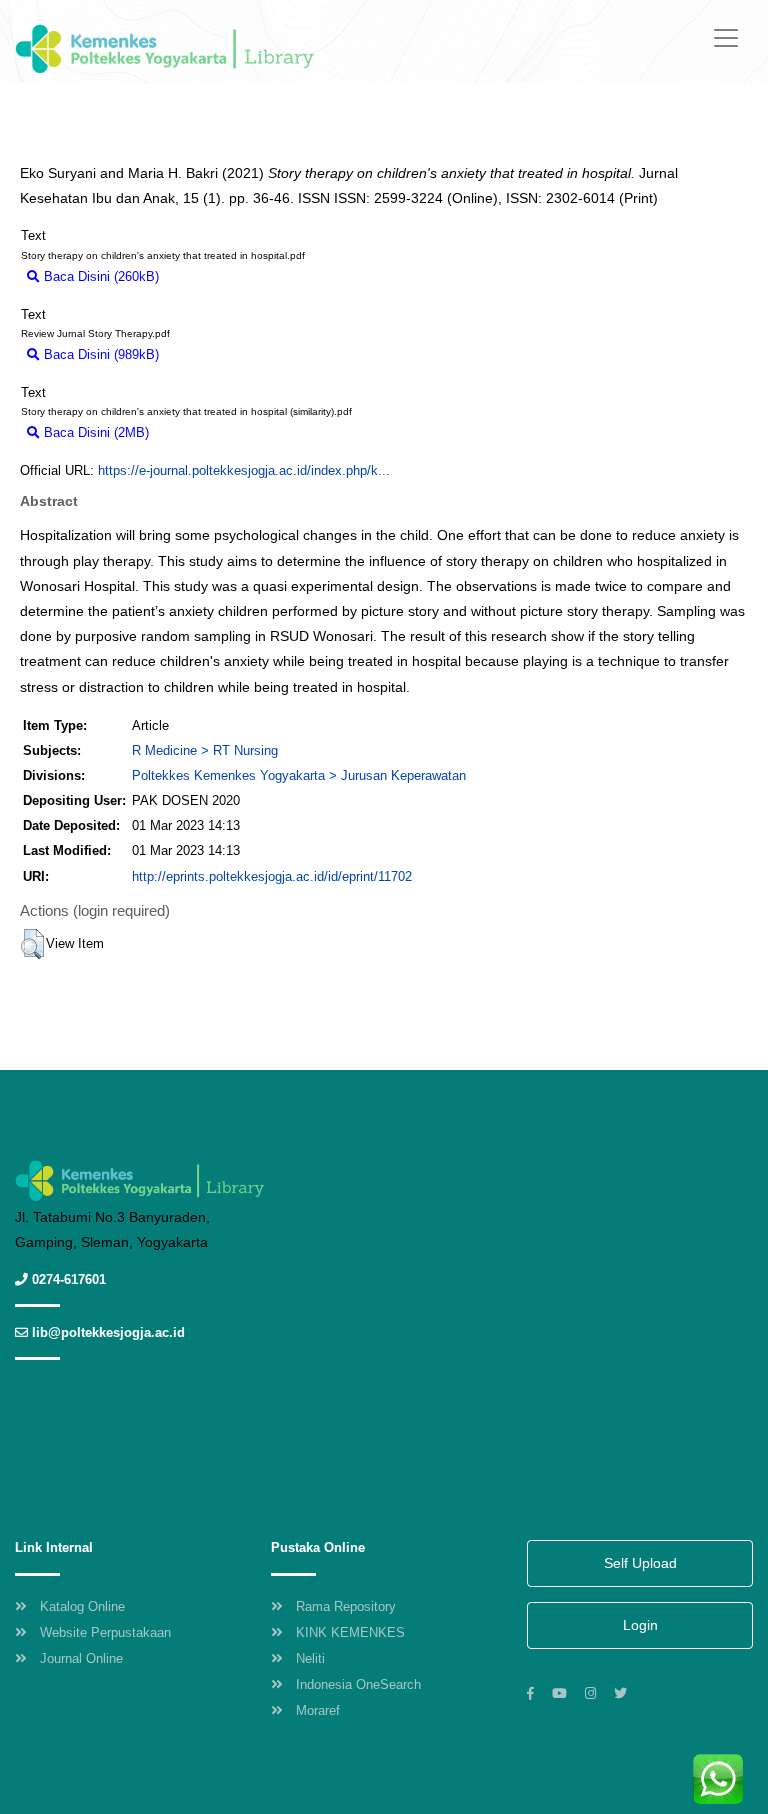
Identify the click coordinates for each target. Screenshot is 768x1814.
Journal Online (81, 1658)
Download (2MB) (206, 432)
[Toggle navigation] (726, 38)
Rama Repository (346, 1606)
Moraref (318, 1710)
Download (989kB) (221, 354)
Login (640, 1625)
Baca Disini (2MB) (94, 432)
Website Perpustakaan (105, 1632)
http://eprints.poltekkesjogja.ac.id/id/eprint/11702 (272, 876)
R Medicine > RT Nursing (205, 750)
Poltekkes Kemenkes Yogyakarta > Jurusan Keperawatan (299, 775)
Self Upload (640, 1563)
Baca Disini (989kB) (99, 354)
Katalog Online (82, 1606)
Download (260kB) (221, 276)
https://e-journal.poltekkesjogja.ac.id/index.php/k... (244, 470)
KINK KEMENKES (350, 1632)
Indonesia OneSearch (358, 1684)
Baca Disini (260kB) (99, 276)
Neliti (310, 1658)
